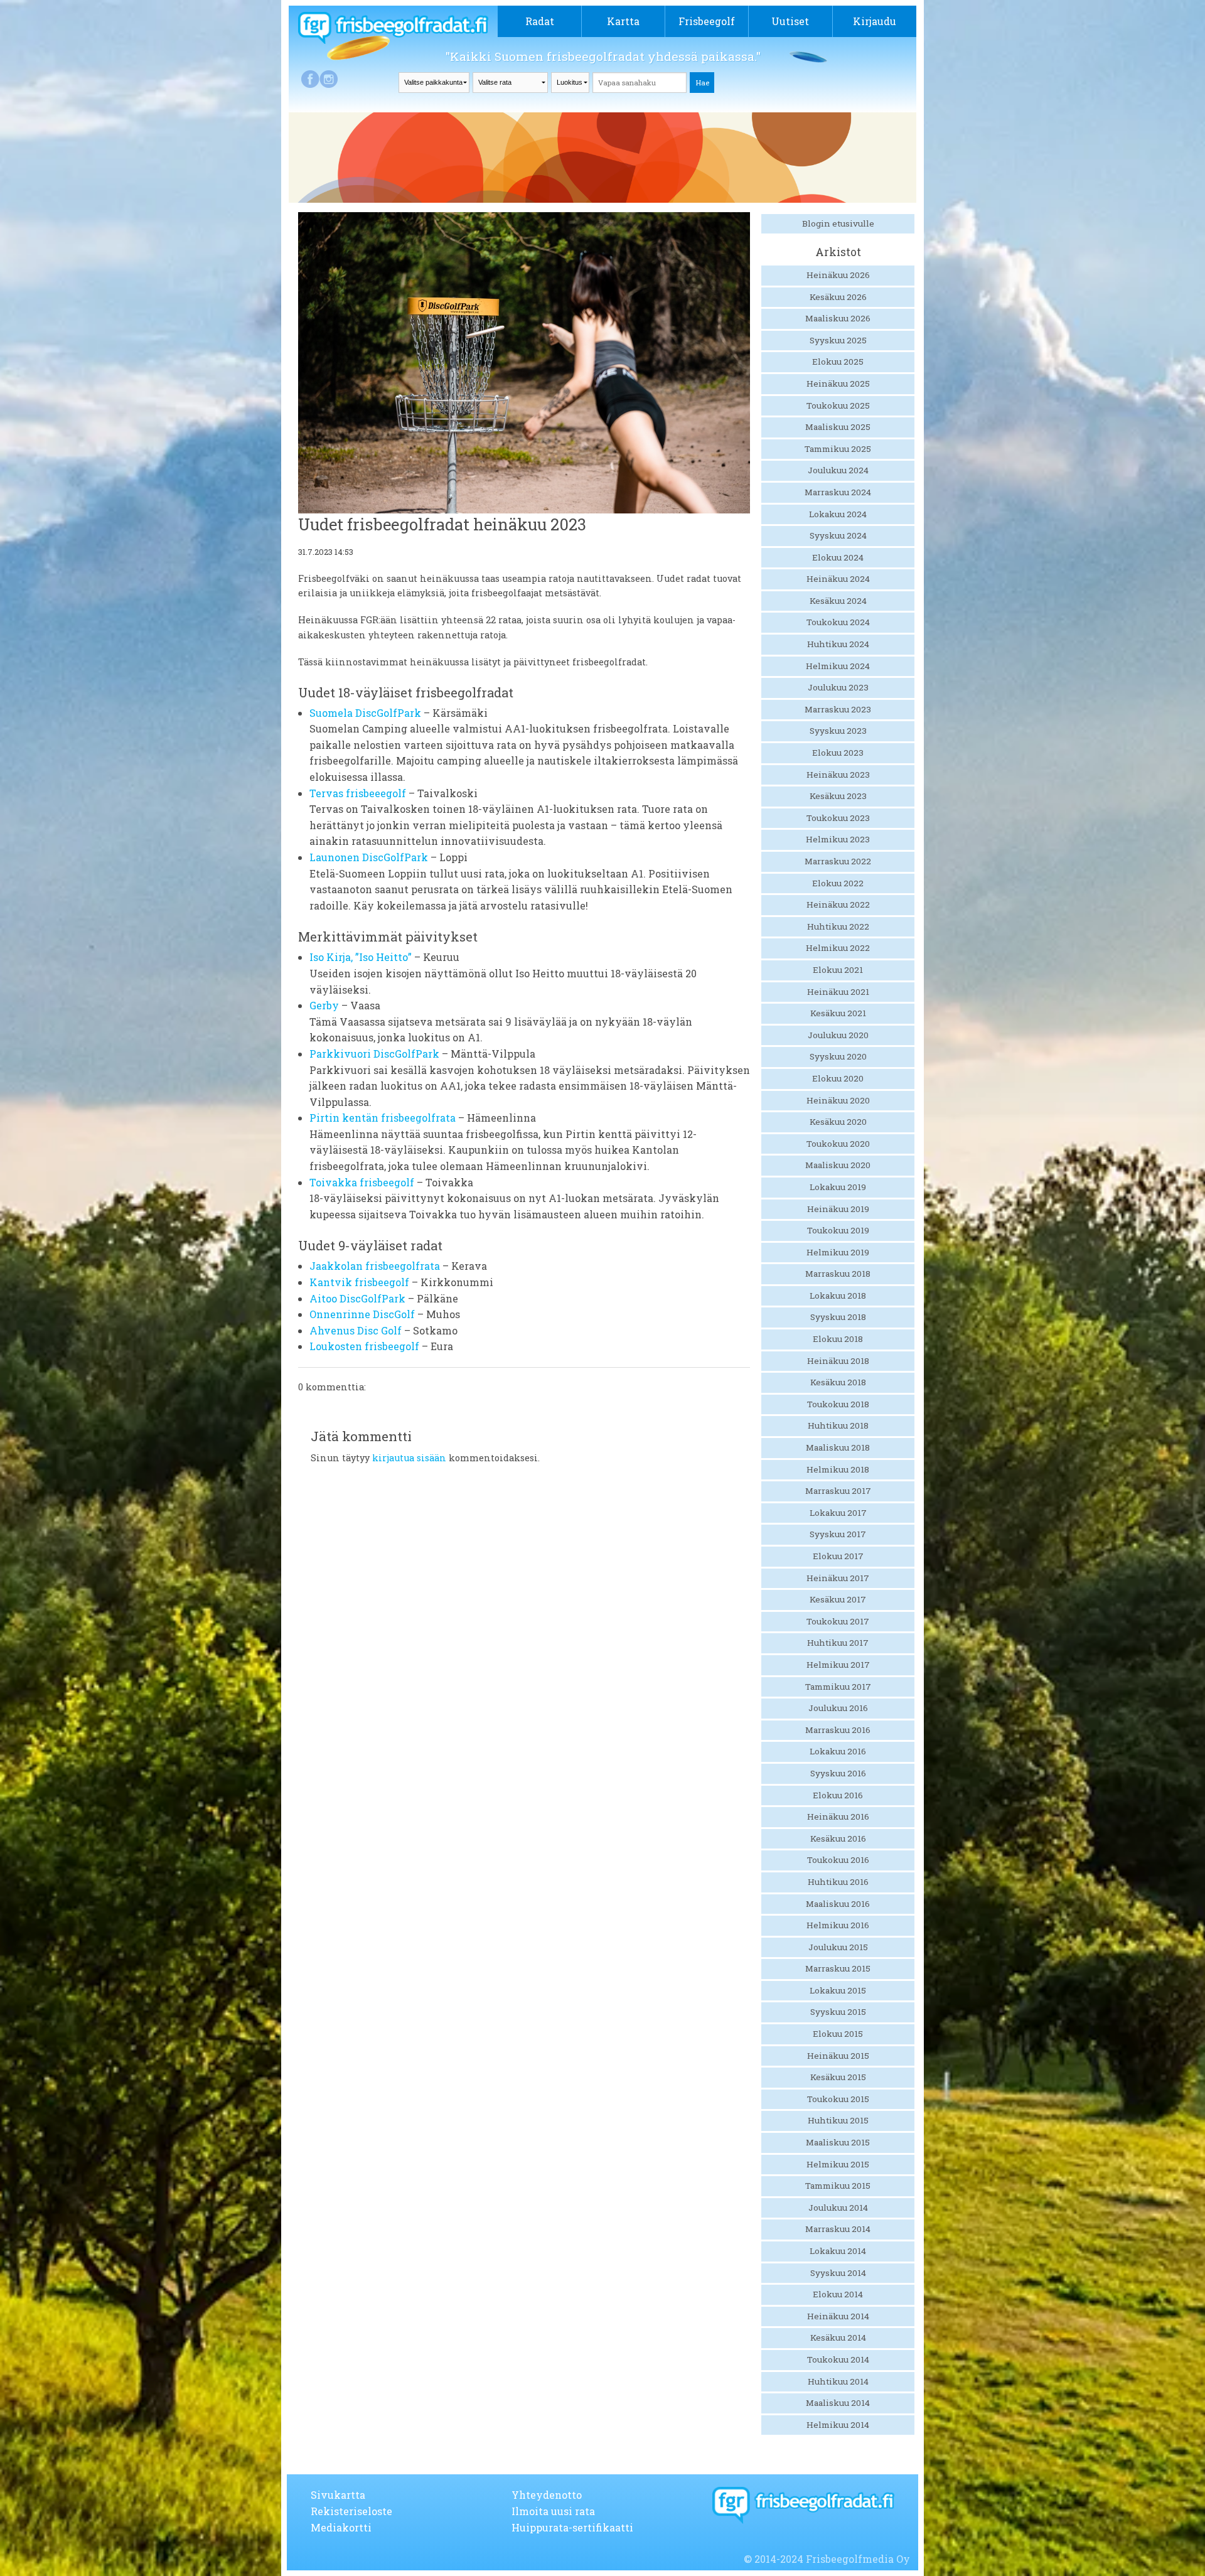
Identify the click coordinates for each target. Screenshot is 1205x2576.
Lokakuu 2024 (838, 514)
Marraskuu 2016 (838, 1730)
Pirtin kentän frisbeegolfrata (383, 1118)
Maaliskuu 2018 (838, 1447)
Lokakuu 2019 (838, 1187)
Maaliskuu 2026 (838, 318)
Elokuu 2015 (838, 2034)
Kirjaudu (875, 21)
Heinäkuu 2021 (838, 992)
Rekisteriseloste (351, 2511)
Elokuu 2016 (838, 1795)
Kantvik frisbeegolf (359, 1282)
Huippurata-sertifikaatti (572, 2527)
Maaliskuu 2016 (838, 1904)
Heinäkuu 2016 (838, 1817)
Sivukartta (338, 2495)
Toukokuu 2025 (838, 405)
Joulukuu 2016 (838, 1708)
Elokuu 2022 (838, 883)
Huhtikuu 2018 (838, 1425)
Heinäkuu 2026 (838, 275)
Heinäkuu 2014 (838, 2316)
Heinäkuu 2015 (838, 2056)
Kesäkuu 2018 (838, 1382)
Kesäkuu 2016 (838, 1838)
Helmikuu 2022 (838, 948)
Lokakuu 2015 (838, 1990)
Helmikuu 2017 (838, 1665)
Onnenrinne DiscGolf (362, 1314)
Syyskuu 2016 (838, 1773)
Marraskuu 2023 (838, 709)
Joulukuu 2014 (838, 2208)
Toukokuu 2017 (838, 1621)
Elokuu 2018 (838, 1339)
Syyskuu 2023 (838, 731)
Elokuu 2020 (838, 1078)
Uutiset (790, 21)
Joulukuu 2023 (838, 687)
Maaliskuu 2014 (838, 2403)
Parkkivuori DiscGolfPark (374, 1054)
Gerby (324, 1005)
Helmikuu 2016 (838, 1925)
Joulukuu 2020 (838, 1035)
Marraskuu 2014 (838, 2229)
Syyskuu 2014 (838, 2273)
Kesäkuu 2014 (838, 2337)
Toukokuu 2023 (838, 818)
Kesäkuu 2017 (838, 1599)
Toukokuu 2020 (838, 1144)
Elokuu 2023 (838, 753)
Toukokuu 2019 (838, 1230)
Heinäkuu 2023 (838, 775)
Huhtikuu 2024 (838, 644)
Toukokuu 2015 (838, 2099)
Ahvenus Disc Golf (356, 1330)
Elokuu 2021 (838, 970)
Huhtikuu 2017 (838, 1643)
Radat (540, 21)
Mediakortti (341, 2527)
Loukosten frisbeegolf (364, 1346)
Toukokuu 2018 (838, 1404)
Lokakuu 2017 (838, 1513)
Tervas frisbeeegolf (358, 793)
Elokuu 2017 (838, 1556)
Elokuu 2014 (838, 2294)
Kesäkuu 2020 (838, 1122)
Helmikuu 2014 (838, 2425)
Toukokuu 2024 (838, 622)
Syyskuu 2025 (838, 340)
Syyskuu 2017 (838, 1534)
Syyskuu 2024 (838, 535)
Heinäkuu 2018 (838, 1361)
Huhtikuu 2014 (838, 2381)
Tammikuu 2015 (838, 2186)
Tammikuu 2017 (838, 1687)
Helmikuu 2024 (838, 666)
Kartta (623, 21)
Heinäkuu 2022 (838, 904)
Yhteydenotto (547, 2495)
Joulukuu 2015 (838, 1947)
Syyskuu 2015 (838, 2012)
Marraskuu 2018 (838, 1274)
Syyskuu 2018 (838, 1317)
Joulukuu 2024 (838, 470)
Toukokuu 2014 (838, 2359)
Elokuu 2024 (838, 557)
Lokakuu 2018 (838, 1296)
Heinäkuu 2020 (838, 1100)
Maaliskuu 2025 (838, 427)
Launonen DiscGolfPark (369, 857)
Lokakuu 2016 (838, 1751)
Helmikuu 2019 (838, 1252)
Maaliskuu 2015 (838, 2142)
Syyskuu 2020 (838, 1056)
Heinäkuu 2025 (838, 384)
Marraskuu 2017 (838, 1491)
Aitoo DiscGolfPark (357, 1298)
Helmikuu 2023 (838, 839)
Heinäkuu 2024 (838, 579)
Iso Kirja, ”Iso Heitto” (361, 957)
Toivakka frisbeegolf (362, 1182)
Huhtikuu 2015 (838, 2120)
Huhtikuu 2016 (838, 1882)
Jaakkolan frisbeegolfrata (375, 1266)
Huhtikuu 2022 (838, 926)
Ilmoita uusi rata (553, 2511)
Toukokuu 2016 (838, 1860)
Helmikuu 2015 (838, 2164)
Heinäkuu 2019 (838, 1209)
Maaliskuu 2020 (838, 1165)
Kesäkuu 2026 (838, 297)
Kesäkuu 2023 (838, 796)
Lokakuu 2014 (838, 2251)
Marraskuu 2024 (838, 492)
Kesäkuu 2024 (838, 601)
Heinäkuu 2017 (838, 1578)
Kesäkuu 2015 (838, 2077)
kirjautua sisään (409, 1458)
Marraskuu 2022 (838, 861)
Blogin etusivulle (838, 223)
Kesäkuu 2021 (838, 1013)
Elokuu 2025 (838, 362)
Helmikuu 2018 (838, 1469)
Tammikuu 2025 (838, 449)
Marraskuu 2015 (838, 1968)
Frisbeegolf (707, 21)
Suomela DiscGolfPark (365, 713)
